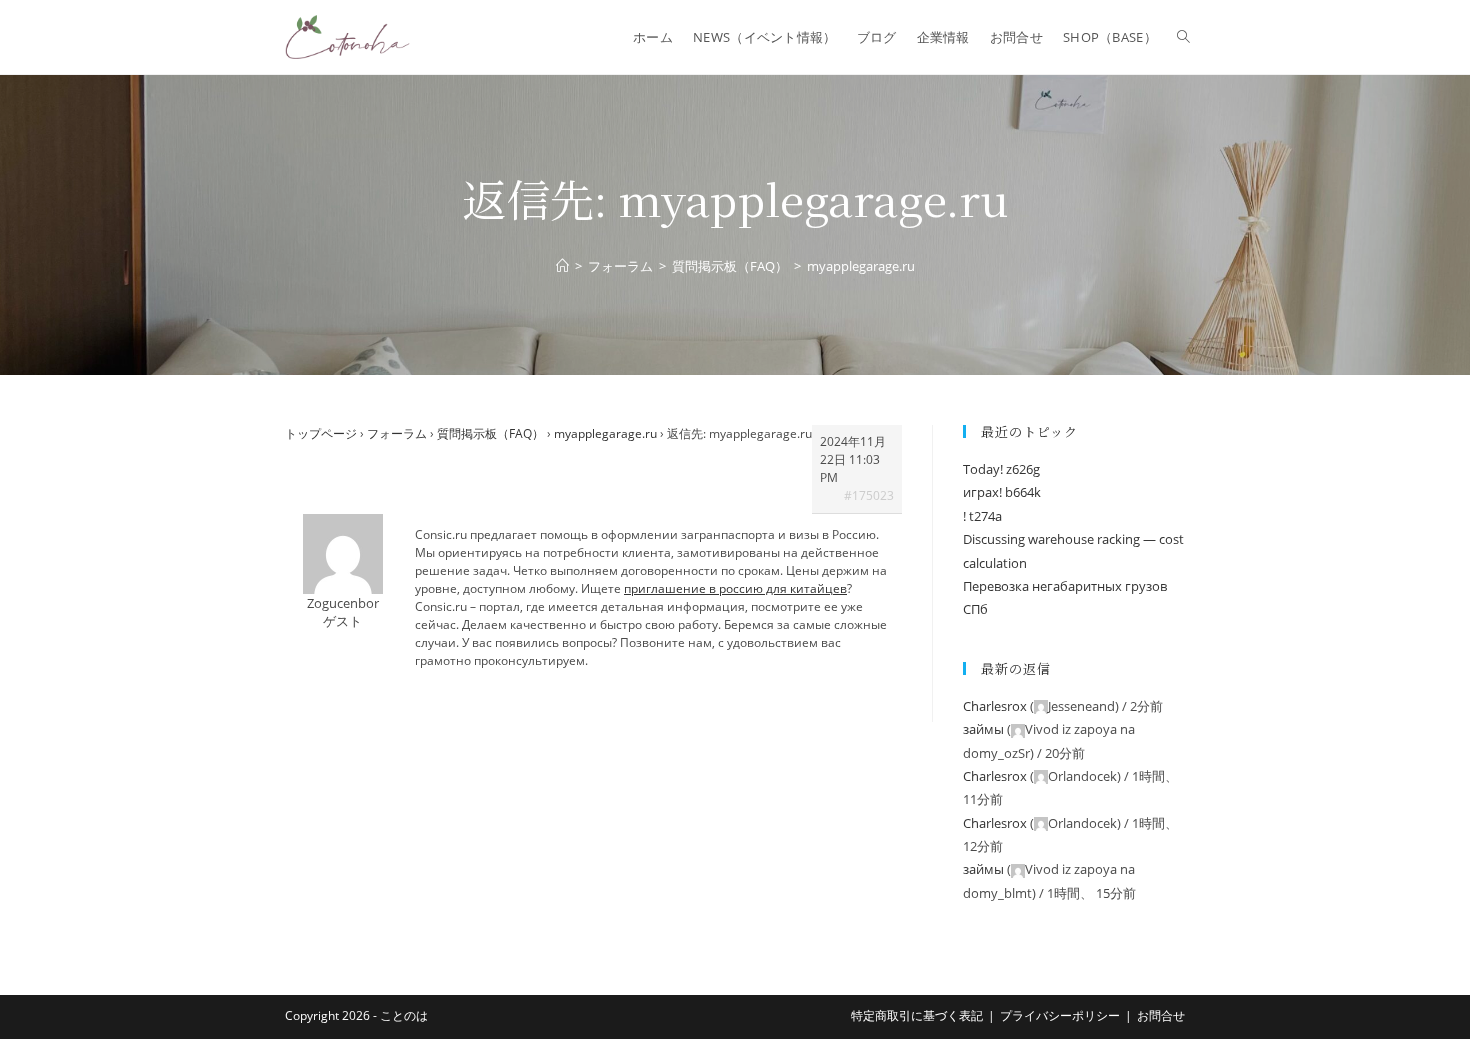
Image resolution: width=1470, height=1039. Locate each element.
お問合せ (1161, 1015)
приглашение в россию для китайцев (735, 588)
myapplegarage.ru (605, 433)
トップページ (321, 433)
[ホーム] (562, 266)
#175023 (869, 495)
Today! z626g (1001, 469)
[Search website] (1183, 37)
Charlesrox (995, 706)
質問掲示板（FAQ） (490, 433)
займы (983, 729)
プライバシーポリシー (1060, 1015)
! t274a (982, 516)
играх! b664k (1002, 492)
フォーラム (397, 433)
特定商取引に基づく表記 (917, 1015)
